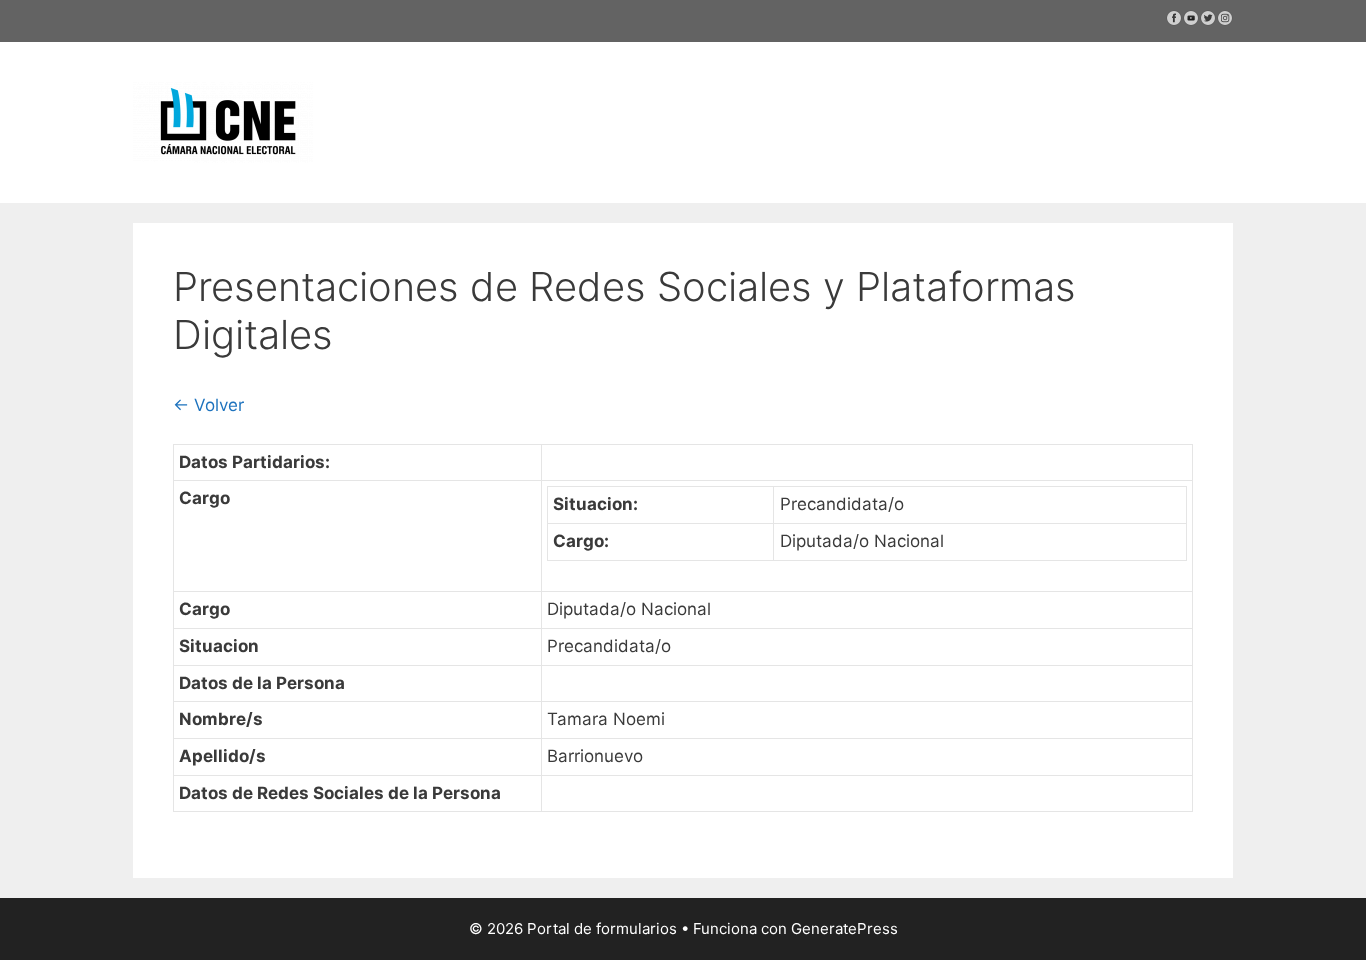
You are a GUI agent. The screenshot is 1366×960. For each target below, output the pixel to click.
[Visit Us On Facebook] (1173, 21)
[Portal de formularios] (223, 121)
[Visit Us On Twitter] (1207, 21)
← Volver (208, 405)
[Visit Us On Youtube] (1190, 21)
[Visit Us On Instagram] (1224, 21)
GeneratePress (844, 928)
